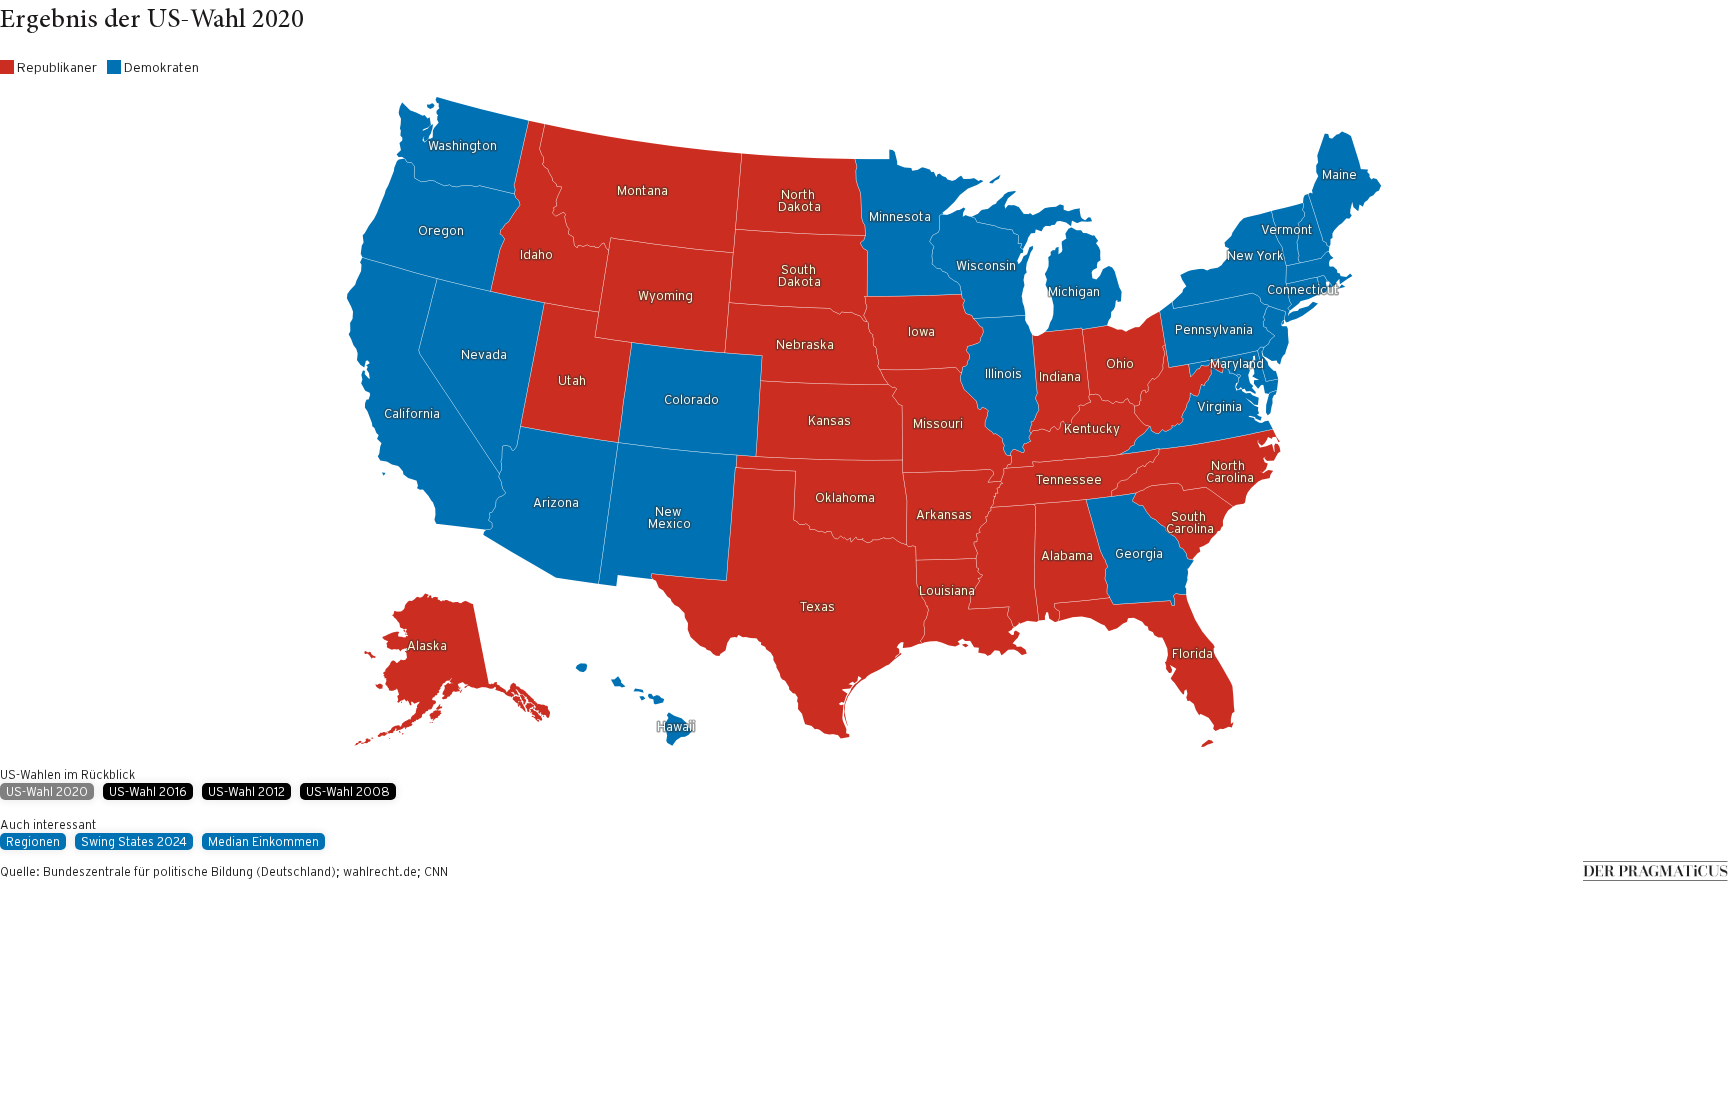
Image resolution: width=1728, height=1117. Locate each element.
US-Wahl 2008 (348, 791)
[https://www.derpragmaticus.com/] (1655, 876)
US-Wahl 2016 (148, 791)
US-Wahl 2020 (47, 791)
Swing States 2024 (134, 841)
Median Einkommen (263, 841)
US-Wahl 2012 (246, 791)
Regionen (33, 841)
